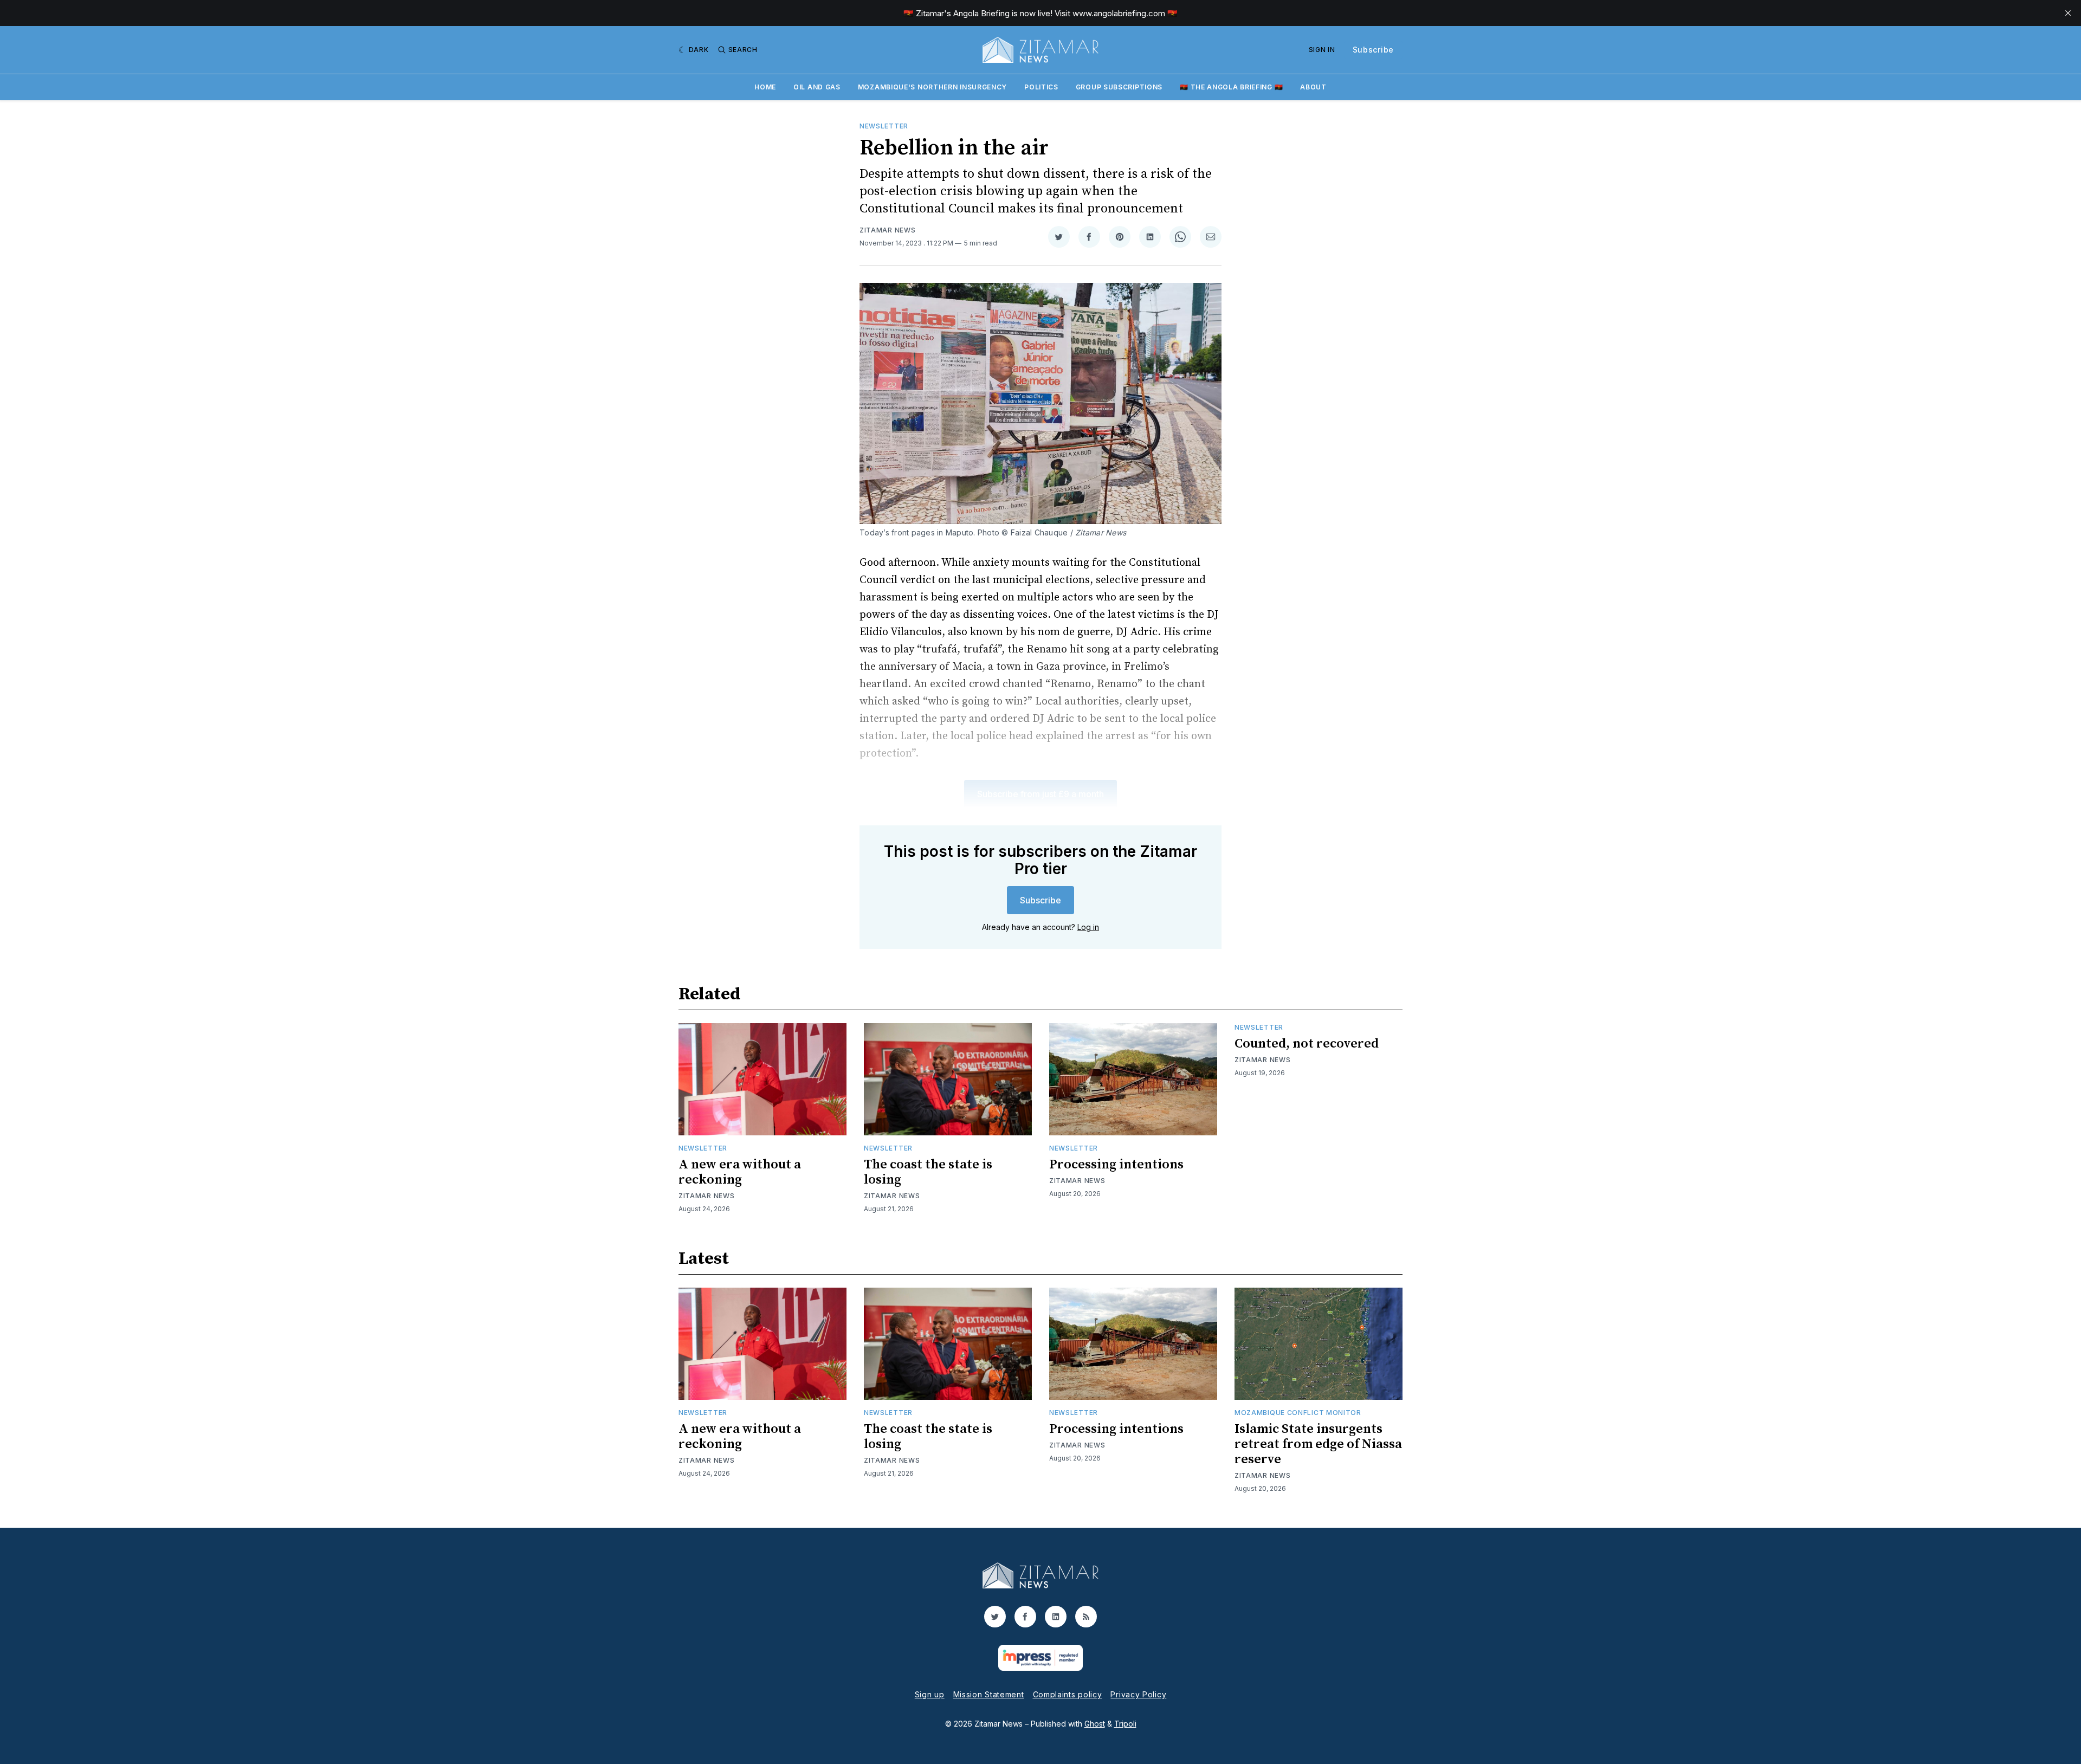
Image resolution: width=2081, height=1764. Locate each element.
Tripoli (1125, 1724)
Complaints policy (1068, 1694)
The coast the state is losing (928, 1172)
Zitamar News (887, 230)
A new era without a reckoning (740, 1172)
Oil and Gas (817, 87)
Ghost (1095, 1724)
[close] (2068, 13)
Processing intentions (1116, 1165)
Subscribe (1373, 50)
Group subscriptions (1119, 87)
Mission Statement (989, 1694)
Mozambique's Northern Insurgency (932, 87)
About (1313, 87)
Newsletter (884, 126)
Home (765, 87)
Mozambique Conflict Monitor (1298, 1413)
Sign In (1322, 50)
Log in (1088, 927)
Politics (1041, 87)
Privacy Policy (1138, 1694)
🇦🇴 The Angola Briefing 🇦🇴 (1231, 87)
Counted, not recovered (1307, 1044)
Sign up (930, 1694)
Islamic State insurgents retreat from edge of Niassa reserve (1318, 1444)
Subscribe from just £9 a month (1040, 794)
